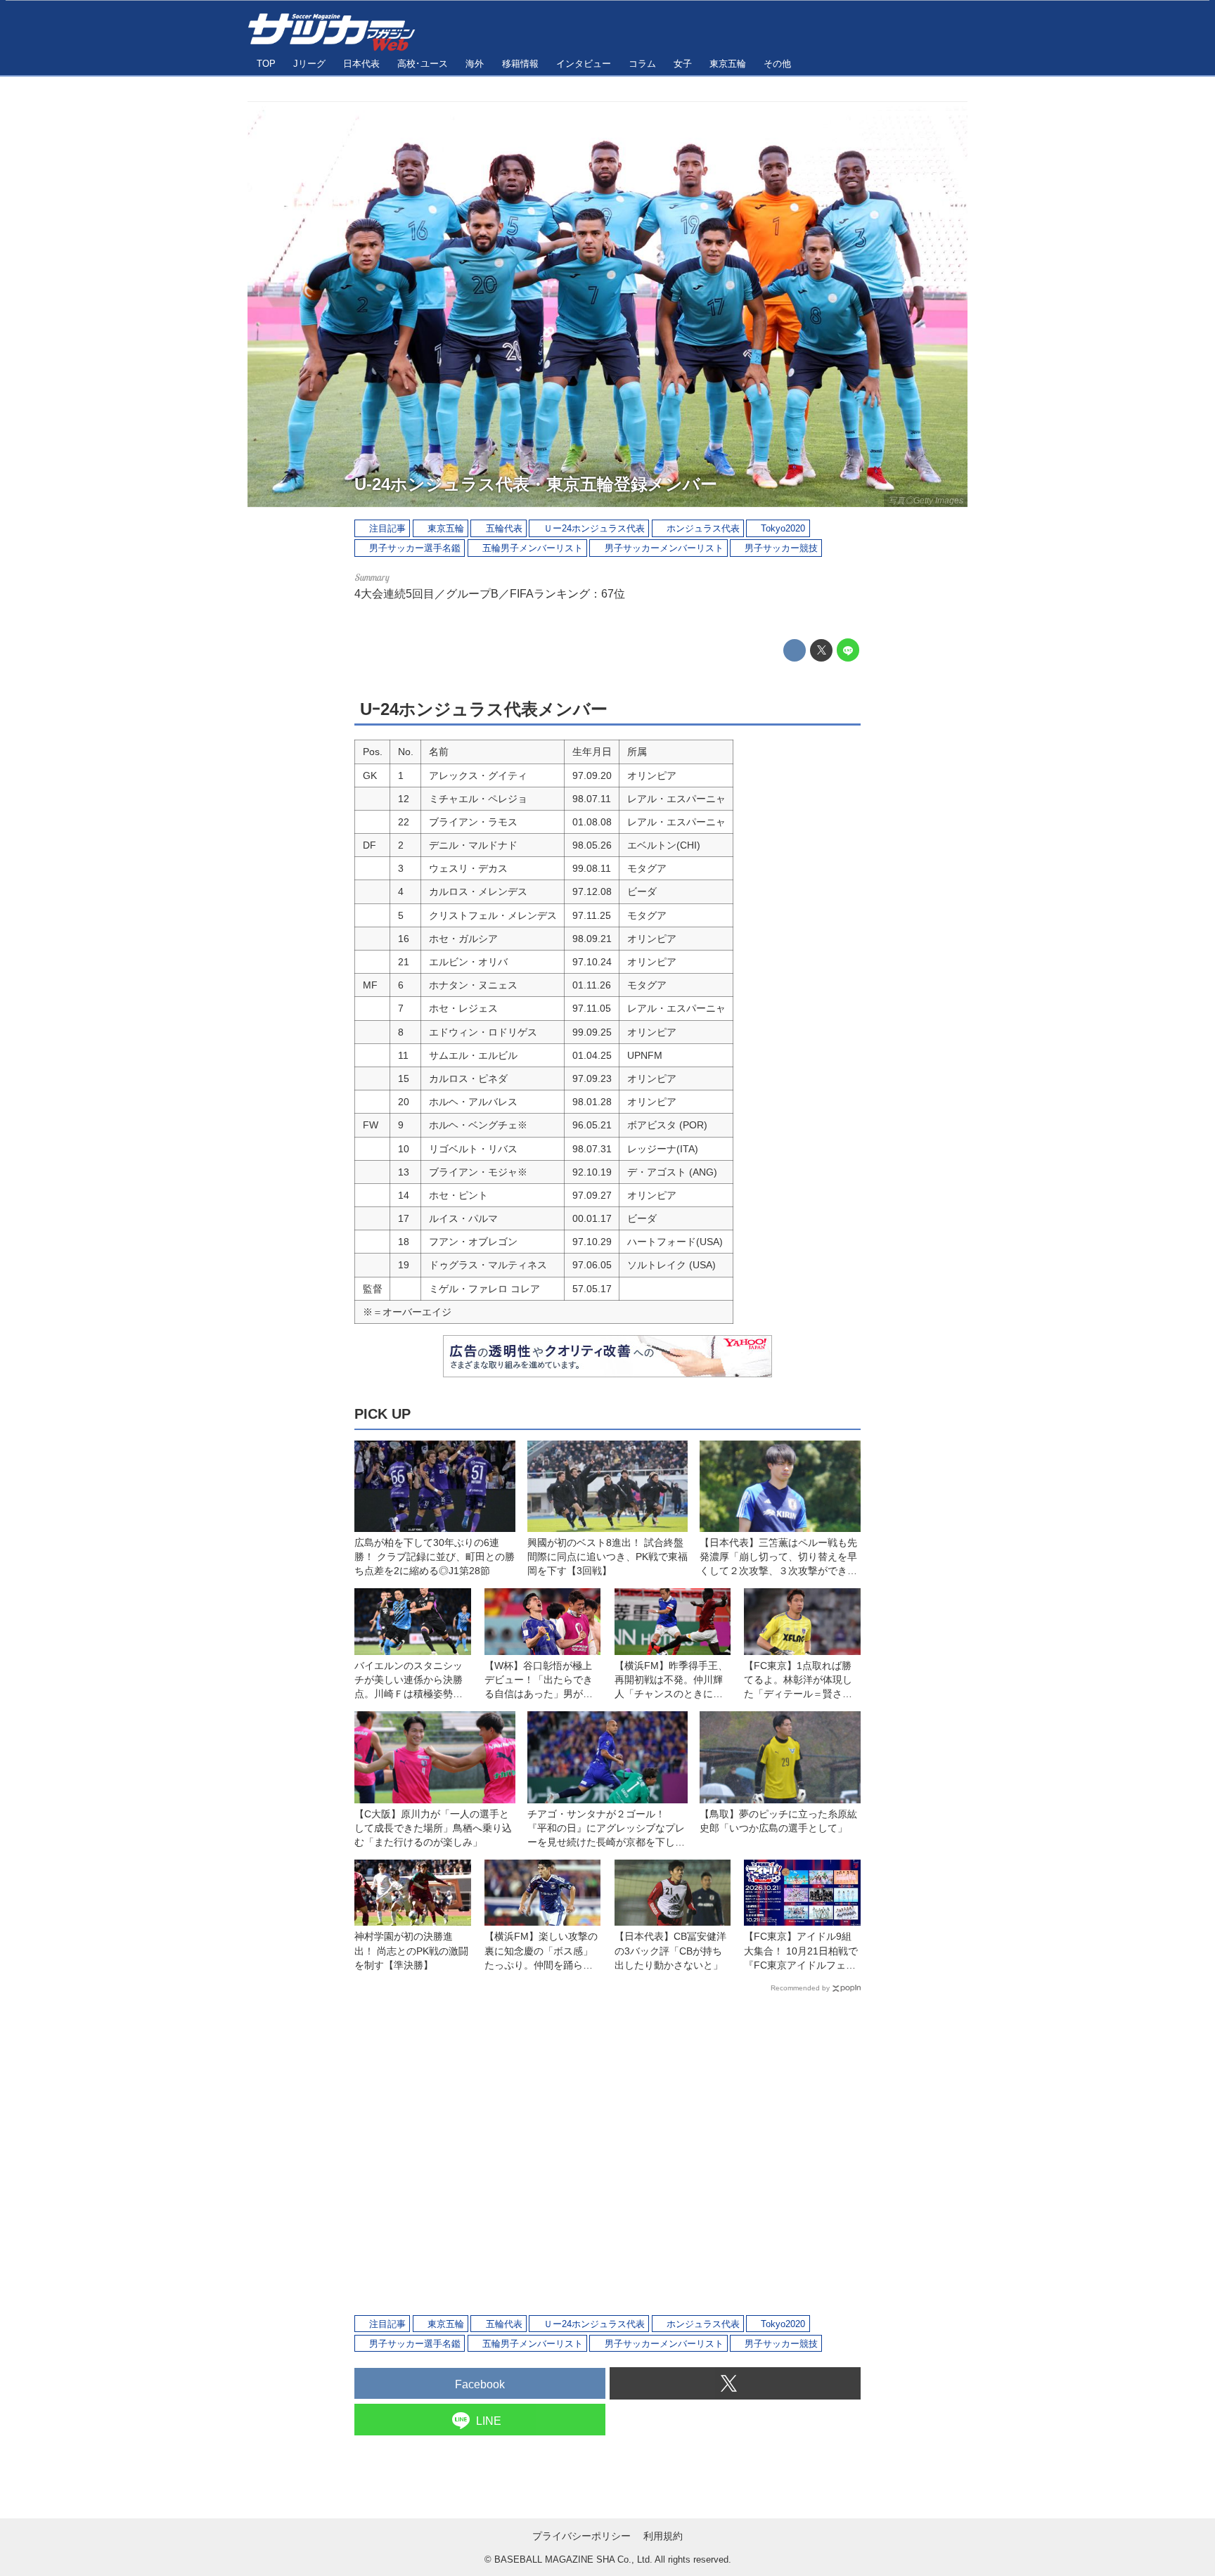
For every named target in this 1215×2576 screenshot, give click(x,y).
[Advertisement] (607, 2153)
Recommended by (800, 1988)
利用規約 (663, 2536)
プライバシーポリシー (581, 2536)
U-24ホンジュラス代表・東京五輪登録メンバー (536, 484)
